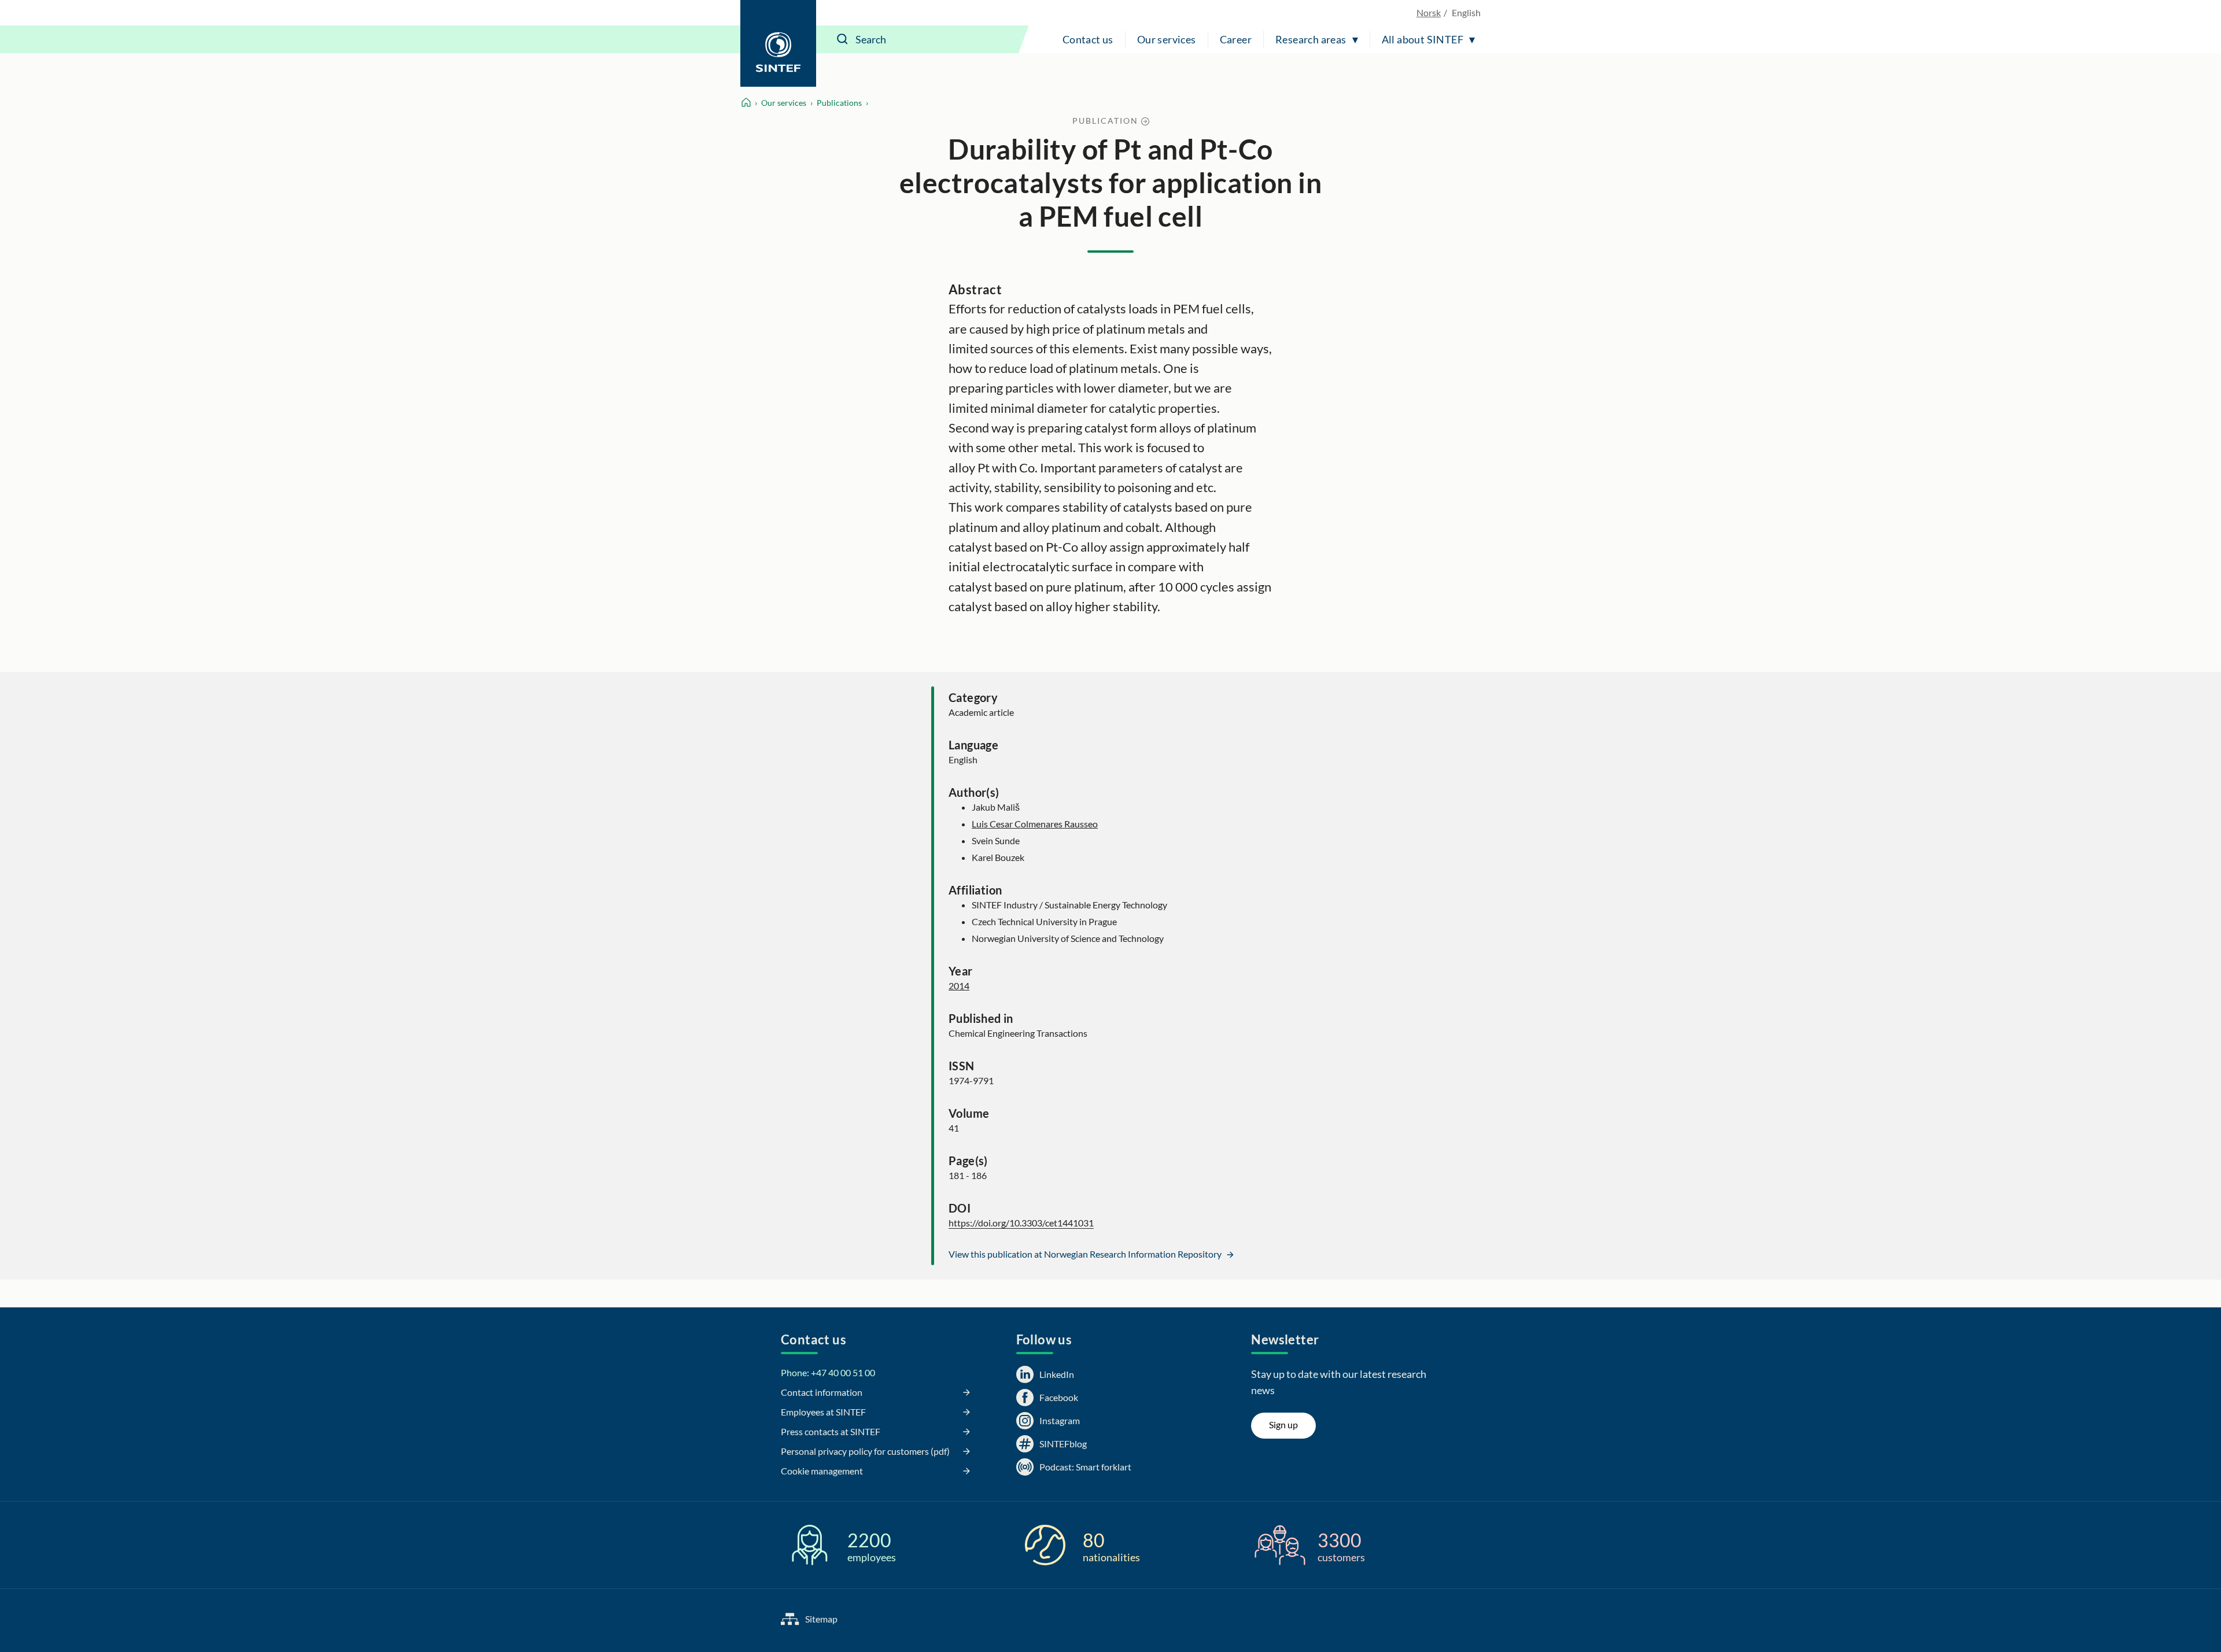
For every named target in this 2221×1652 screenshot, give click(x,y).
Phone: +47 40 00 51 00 (828, 1372)
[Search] (843, 39)
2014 (959, 986)
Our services (1167, 39)
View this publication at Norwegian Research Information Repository (1086, 1254)
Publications (839, 103)
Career (1236, 39)
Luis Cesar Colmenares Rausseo (1035, 824)
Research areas (1311, 39)
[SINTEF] (778, 43)
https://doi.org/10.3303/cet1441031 (1021, 1223)
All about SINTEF (1423, 39)
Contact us (1088, 39)
